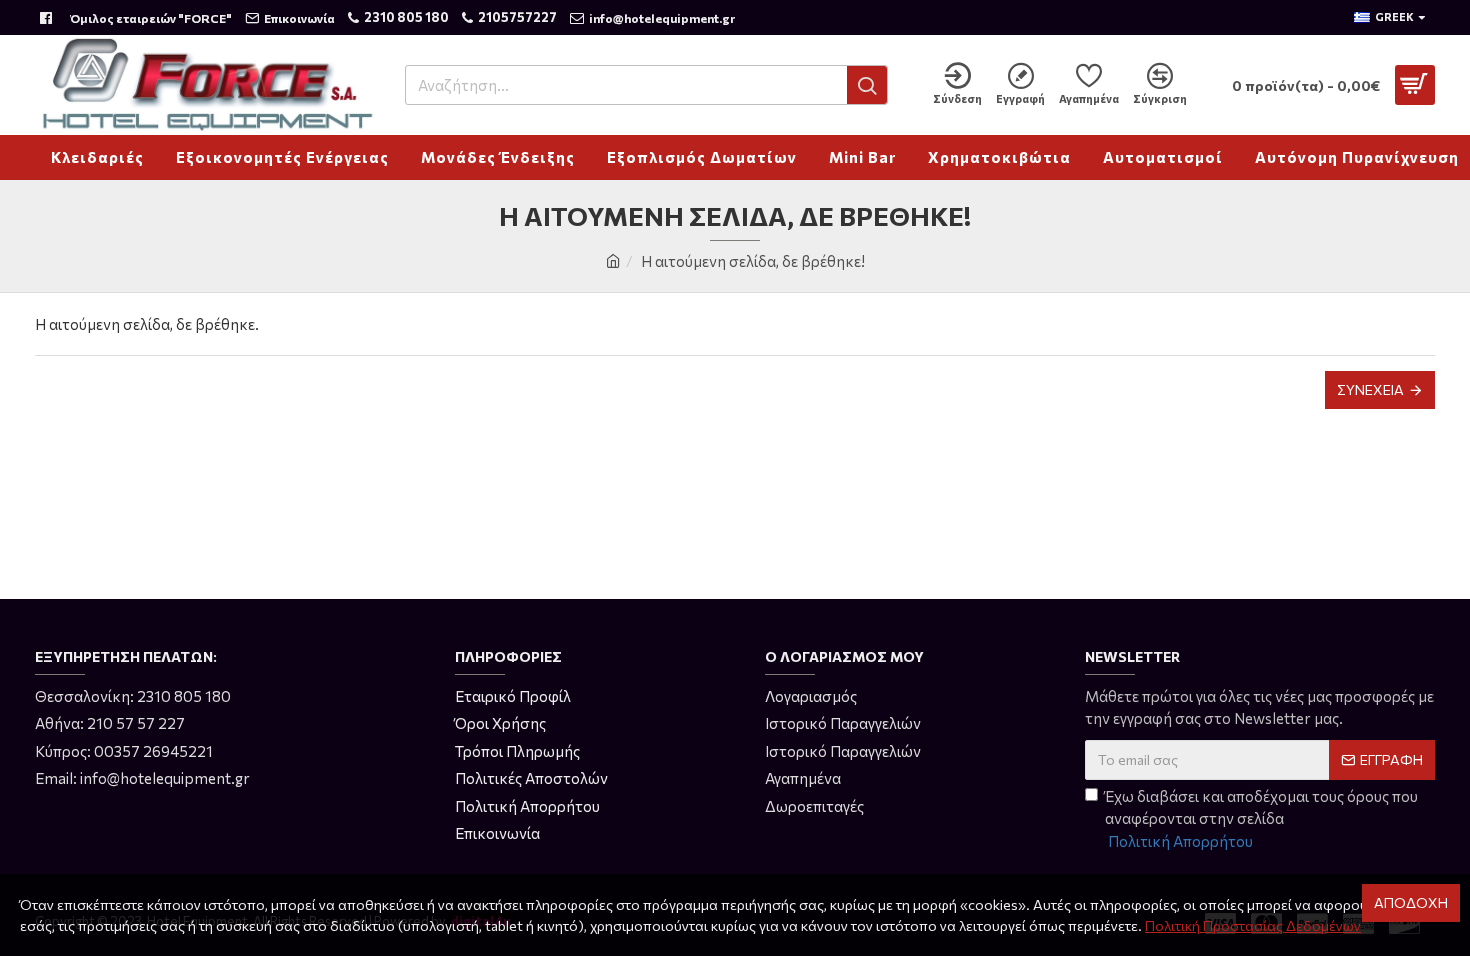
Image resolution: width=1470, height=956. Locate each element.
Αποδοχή (1411, 902)
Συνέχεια (1370, 389)
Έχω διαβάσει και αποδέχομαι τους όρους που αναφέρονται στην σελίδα (1261, 818)
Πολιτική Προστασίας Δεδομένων (1253, 925)
